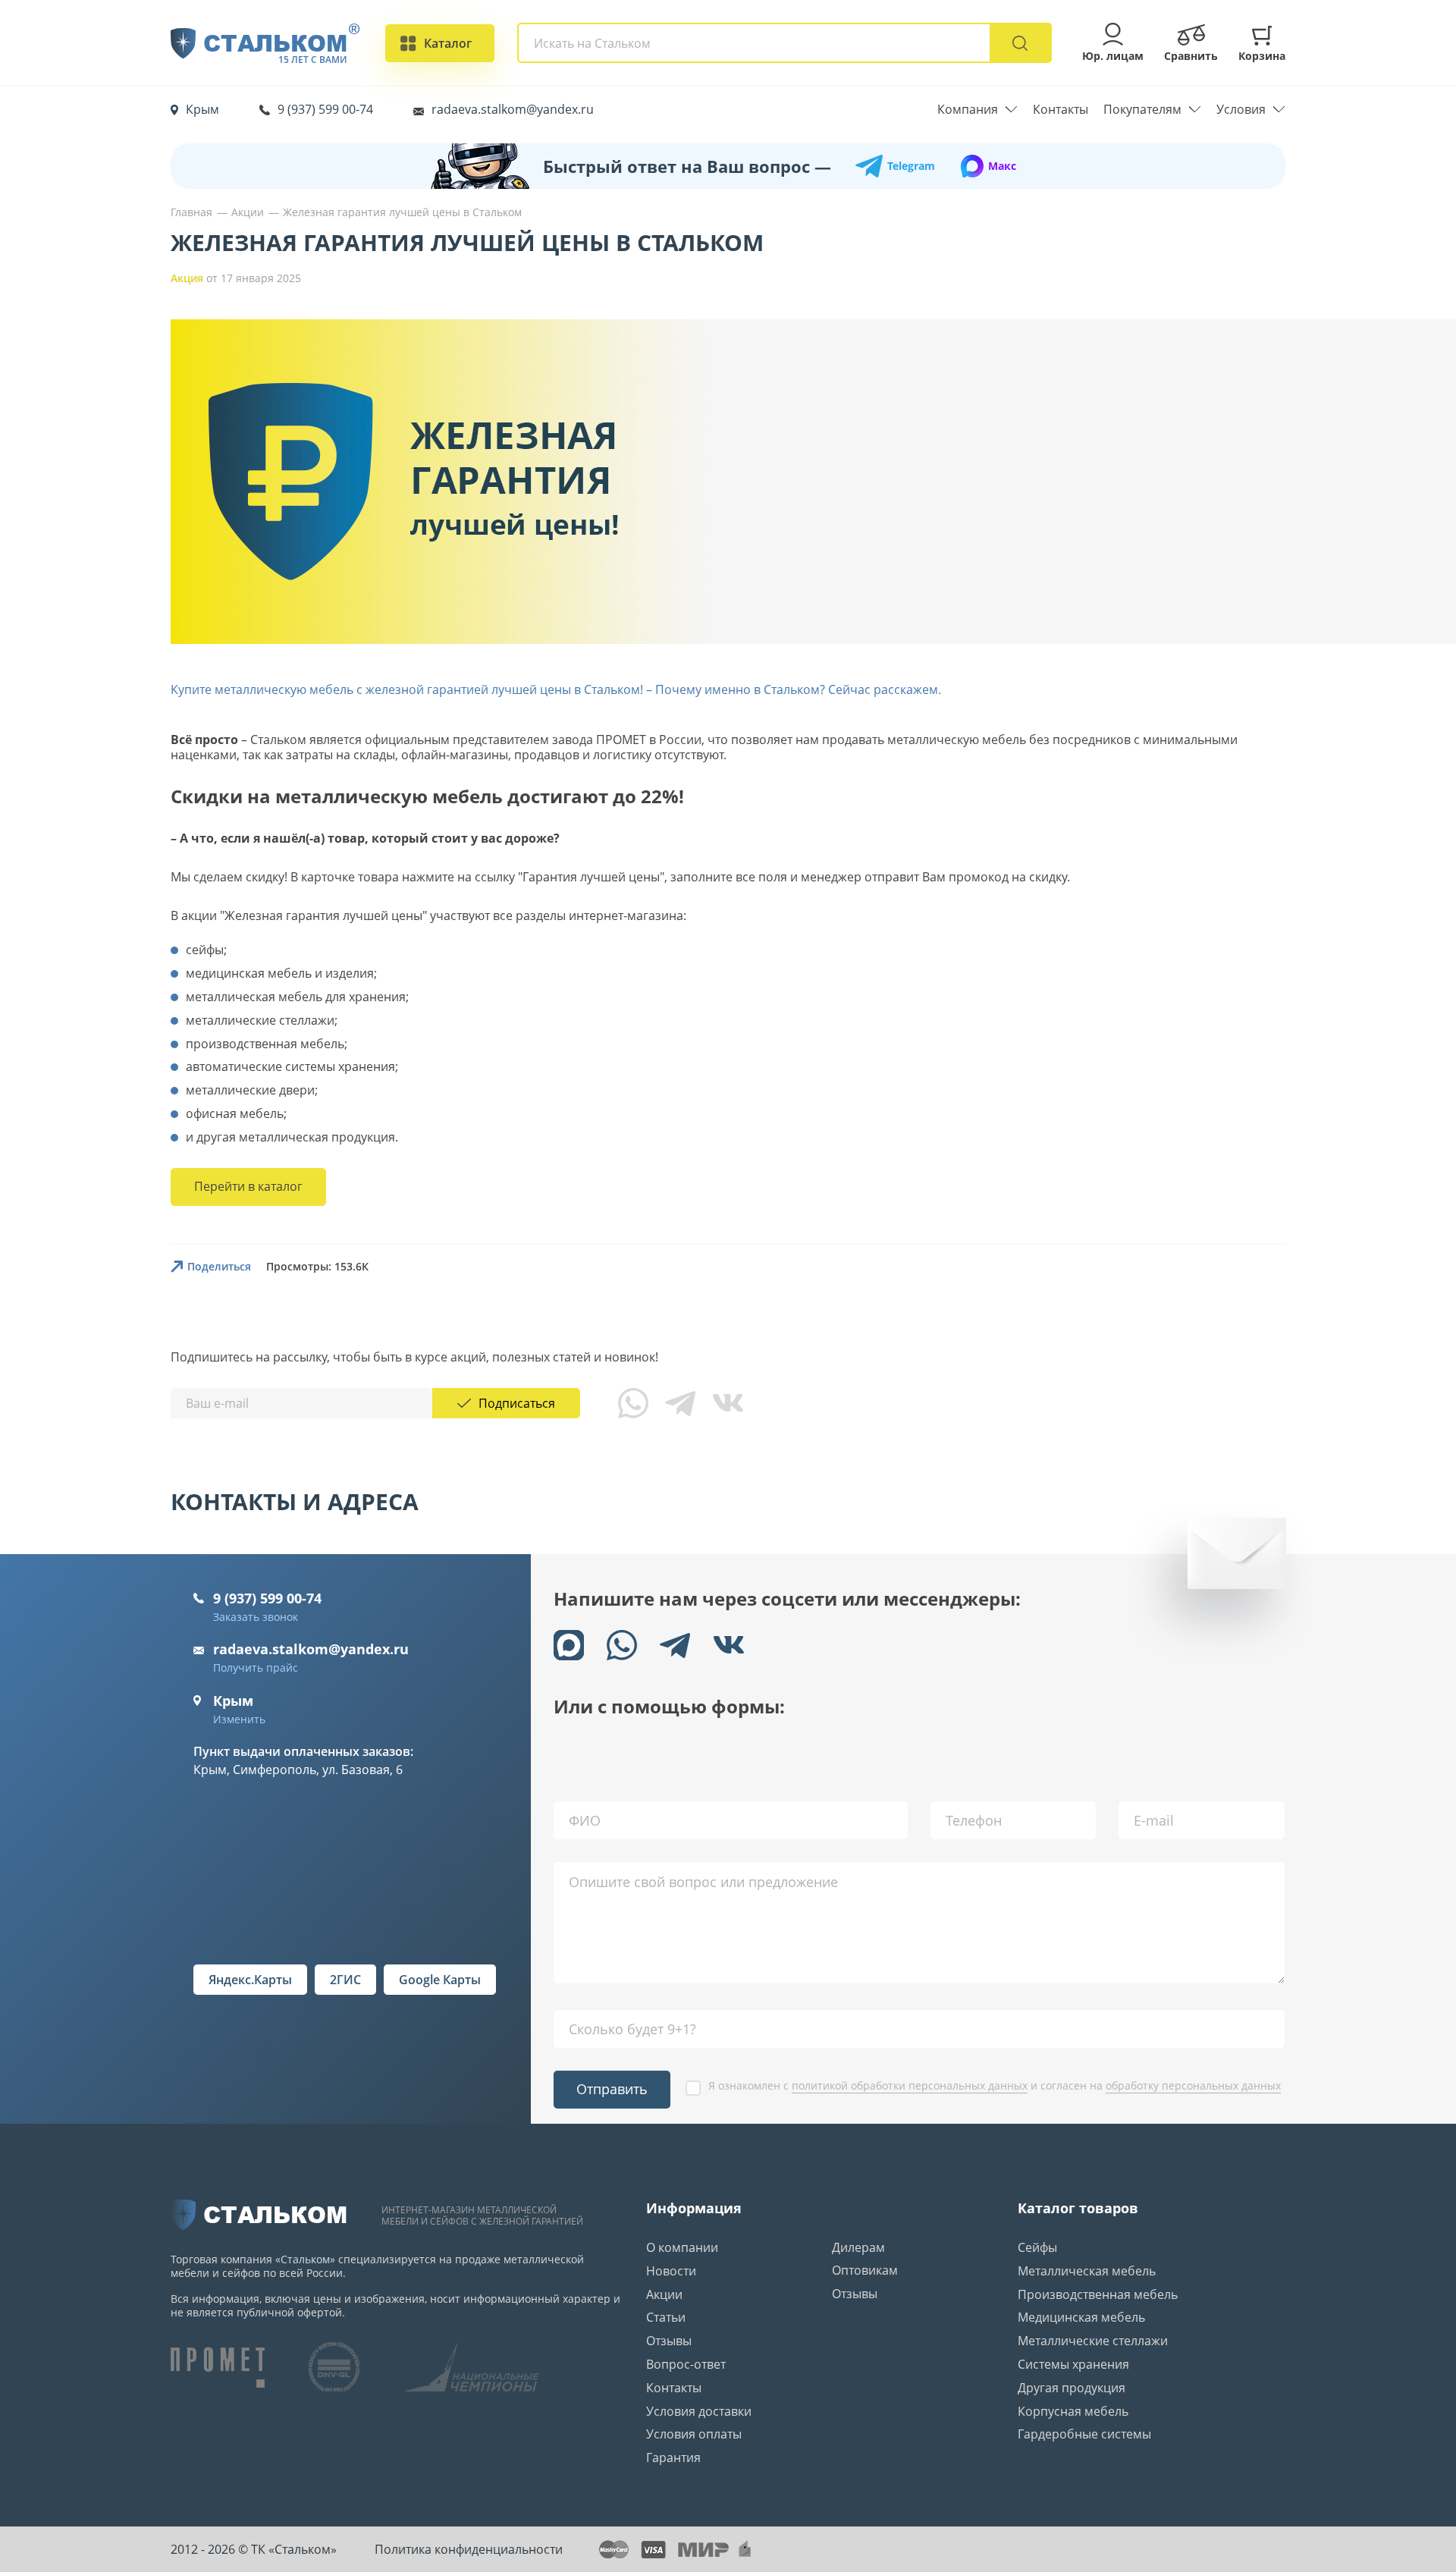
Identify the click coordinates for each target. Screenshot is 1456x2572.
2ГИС (345, 1980)
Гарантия (673, 2457)
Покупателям (1142, 110)
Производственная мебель (1098, 2294)
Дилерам (858, 2247)
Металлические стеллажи (1093, 2341)
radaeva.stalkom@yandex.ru (513, 109)
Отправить (612, 2089)
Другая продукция (1072, 2388)
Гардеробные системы (1084, 2434)
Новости (671, 2271)
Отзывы (669, 2341)
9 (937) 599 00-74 (325, 109)
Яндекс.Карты (250, 1980)
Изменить (239, 1719)
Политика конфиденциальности (469, 2549)
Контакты (1061, 110)
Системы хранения (1073, 2364)
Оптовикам (865, 2270)
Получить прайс (256, 1668)
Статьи (666, 2317)
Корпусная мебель (1073, 2411)
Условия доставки (699, 2411)
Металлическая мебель (1087, 2271)
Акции (664, 2294)
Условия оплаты (694, 2434)
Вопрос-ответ (686, 2364)
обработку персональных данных (1193, 2085)
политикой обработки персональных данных (910, 2085)
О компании (682, 2247)
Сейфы (1037, 2247)
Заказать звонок (256, 1617)
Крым (202, 109)
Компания (968, 110)
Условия (1241, 110)
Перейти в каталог (248, 1186)
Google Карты (440, 1980)
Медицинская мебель (1081, 2317)
